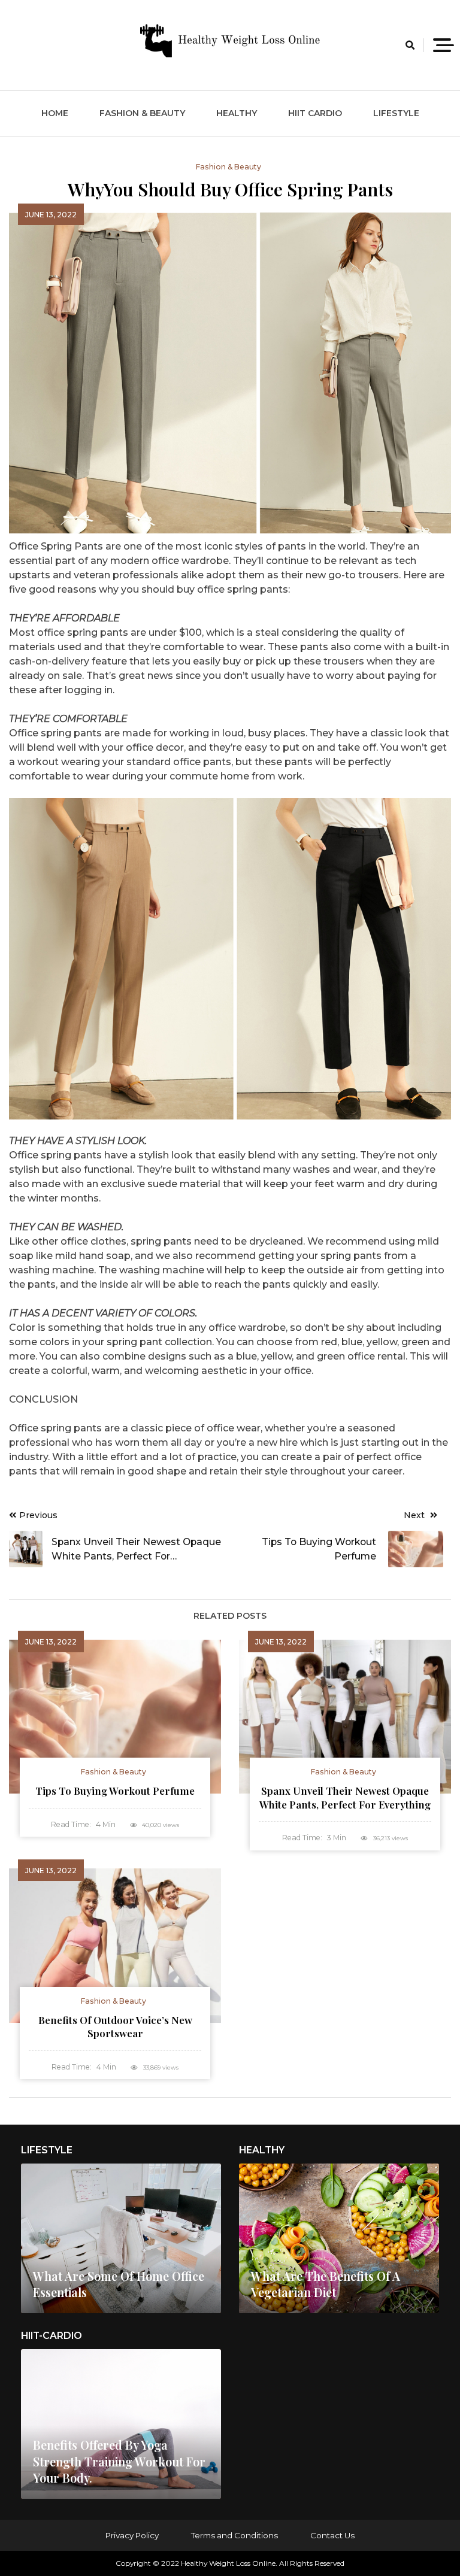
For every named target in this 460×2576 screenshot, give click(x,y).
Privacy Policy (132, 2535)
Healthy (237, 113)
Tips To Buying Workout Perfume (115, 1791)
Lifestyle (396, 113)
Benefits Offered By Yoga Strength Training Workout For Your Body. (119, 2461)
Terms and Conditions (234, 2535)
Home (55, 113)
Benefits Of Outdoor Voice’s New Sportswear (115, 2027)
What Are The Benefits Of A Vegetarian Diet (326, 2284)
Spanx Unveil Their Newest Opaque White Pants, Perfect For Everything (345, 1797)
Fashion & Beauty (142, 113)
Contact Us (332, 2535)
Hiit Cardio (315, 113)
